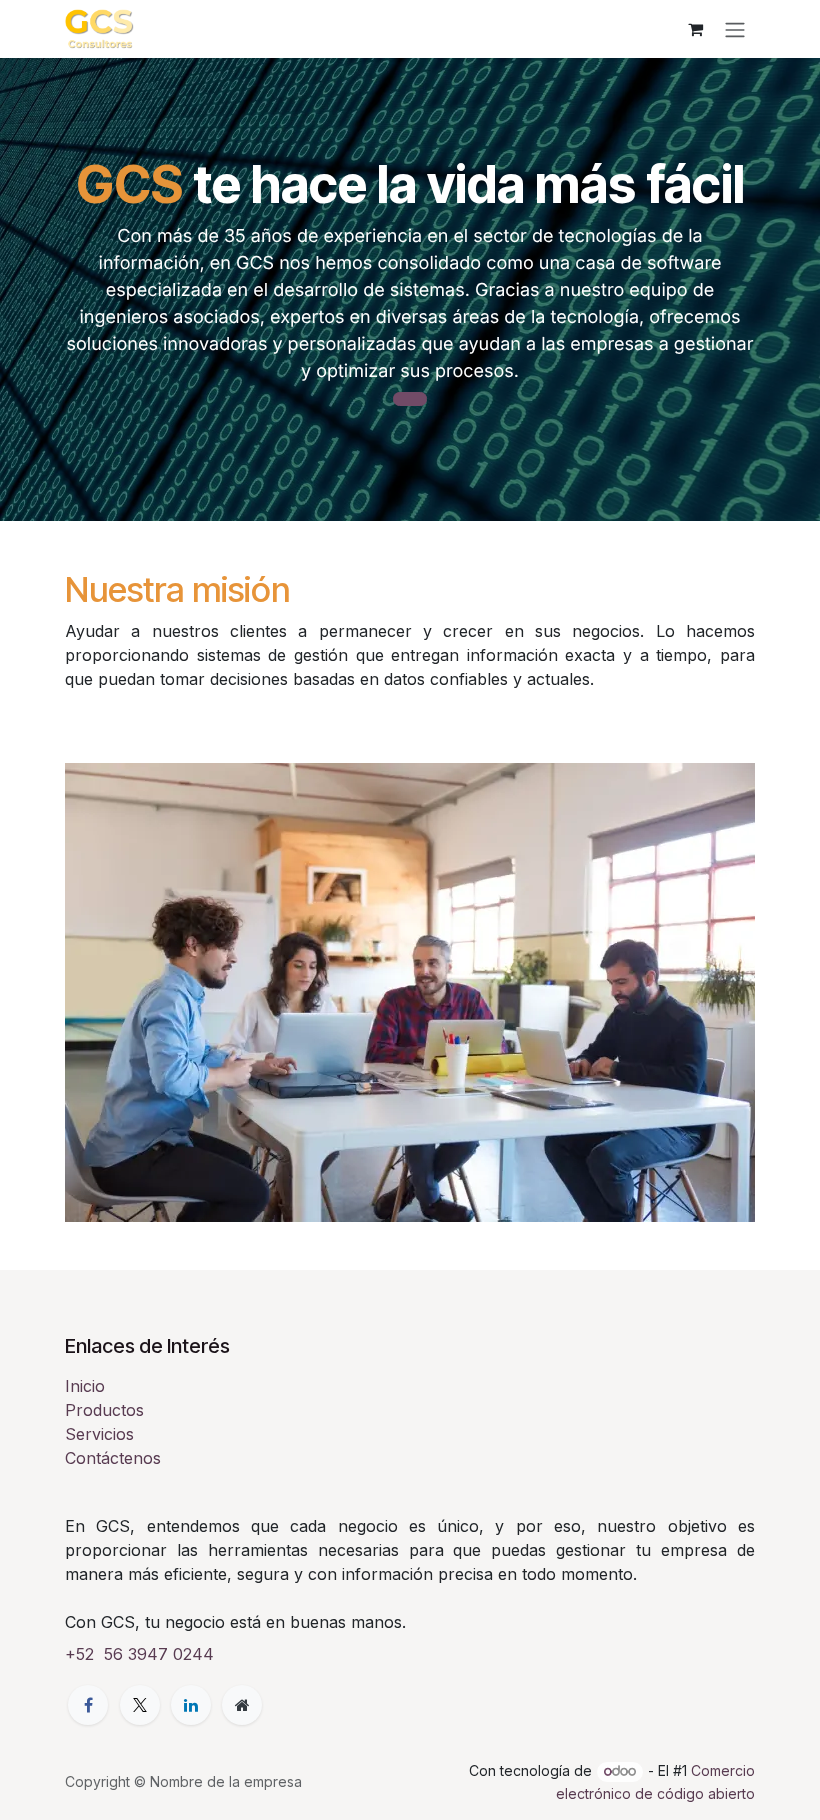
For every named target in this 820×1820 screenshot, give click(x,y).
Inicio (85, 1386)
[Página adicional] (242, 1705)
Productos (104, 1410)
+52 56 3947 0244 (139, 1654)
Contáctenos (113, 1458)
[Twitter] (140, 1705)
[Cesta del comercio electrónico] (695, 29)
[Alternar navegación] (735, 29)
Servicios (99, 1434)
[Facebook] (88, 1705)
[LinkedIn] (191, 1705)
